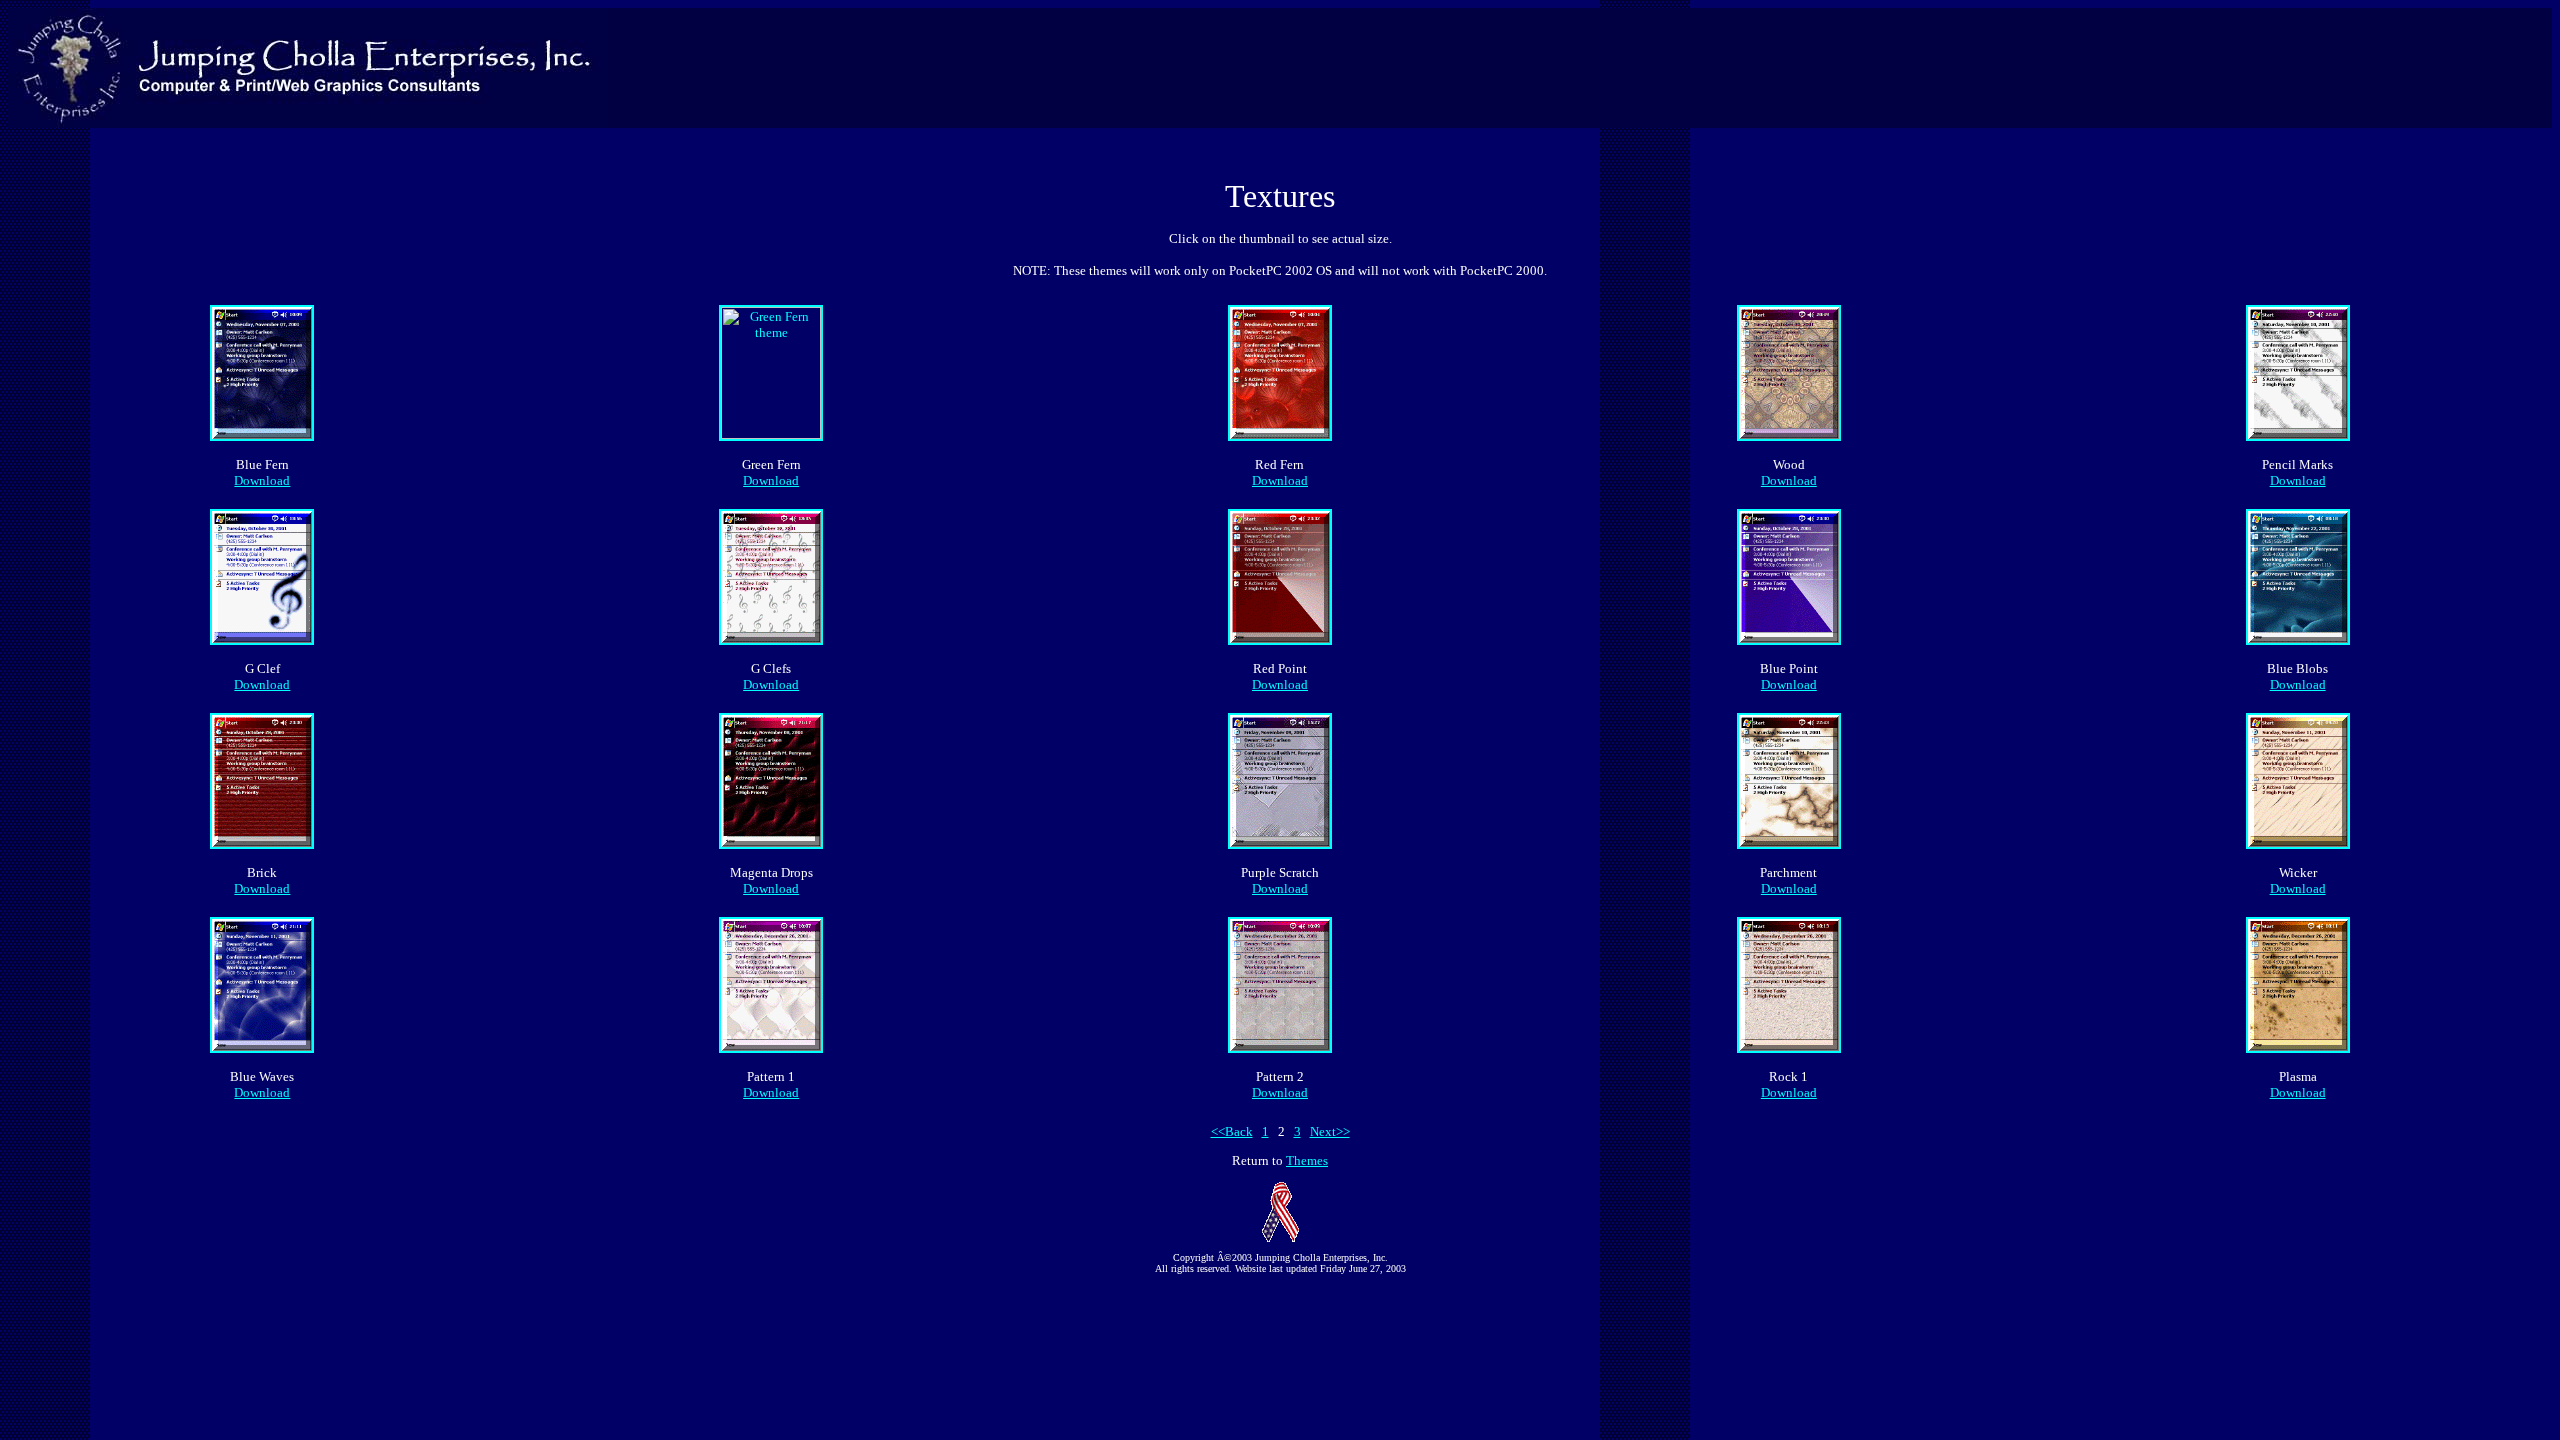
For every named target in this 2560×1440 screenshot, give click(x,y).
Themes (1307, 1160)
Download (262, 480)
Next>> (1330, 1131)
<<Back (1232, 1131)
